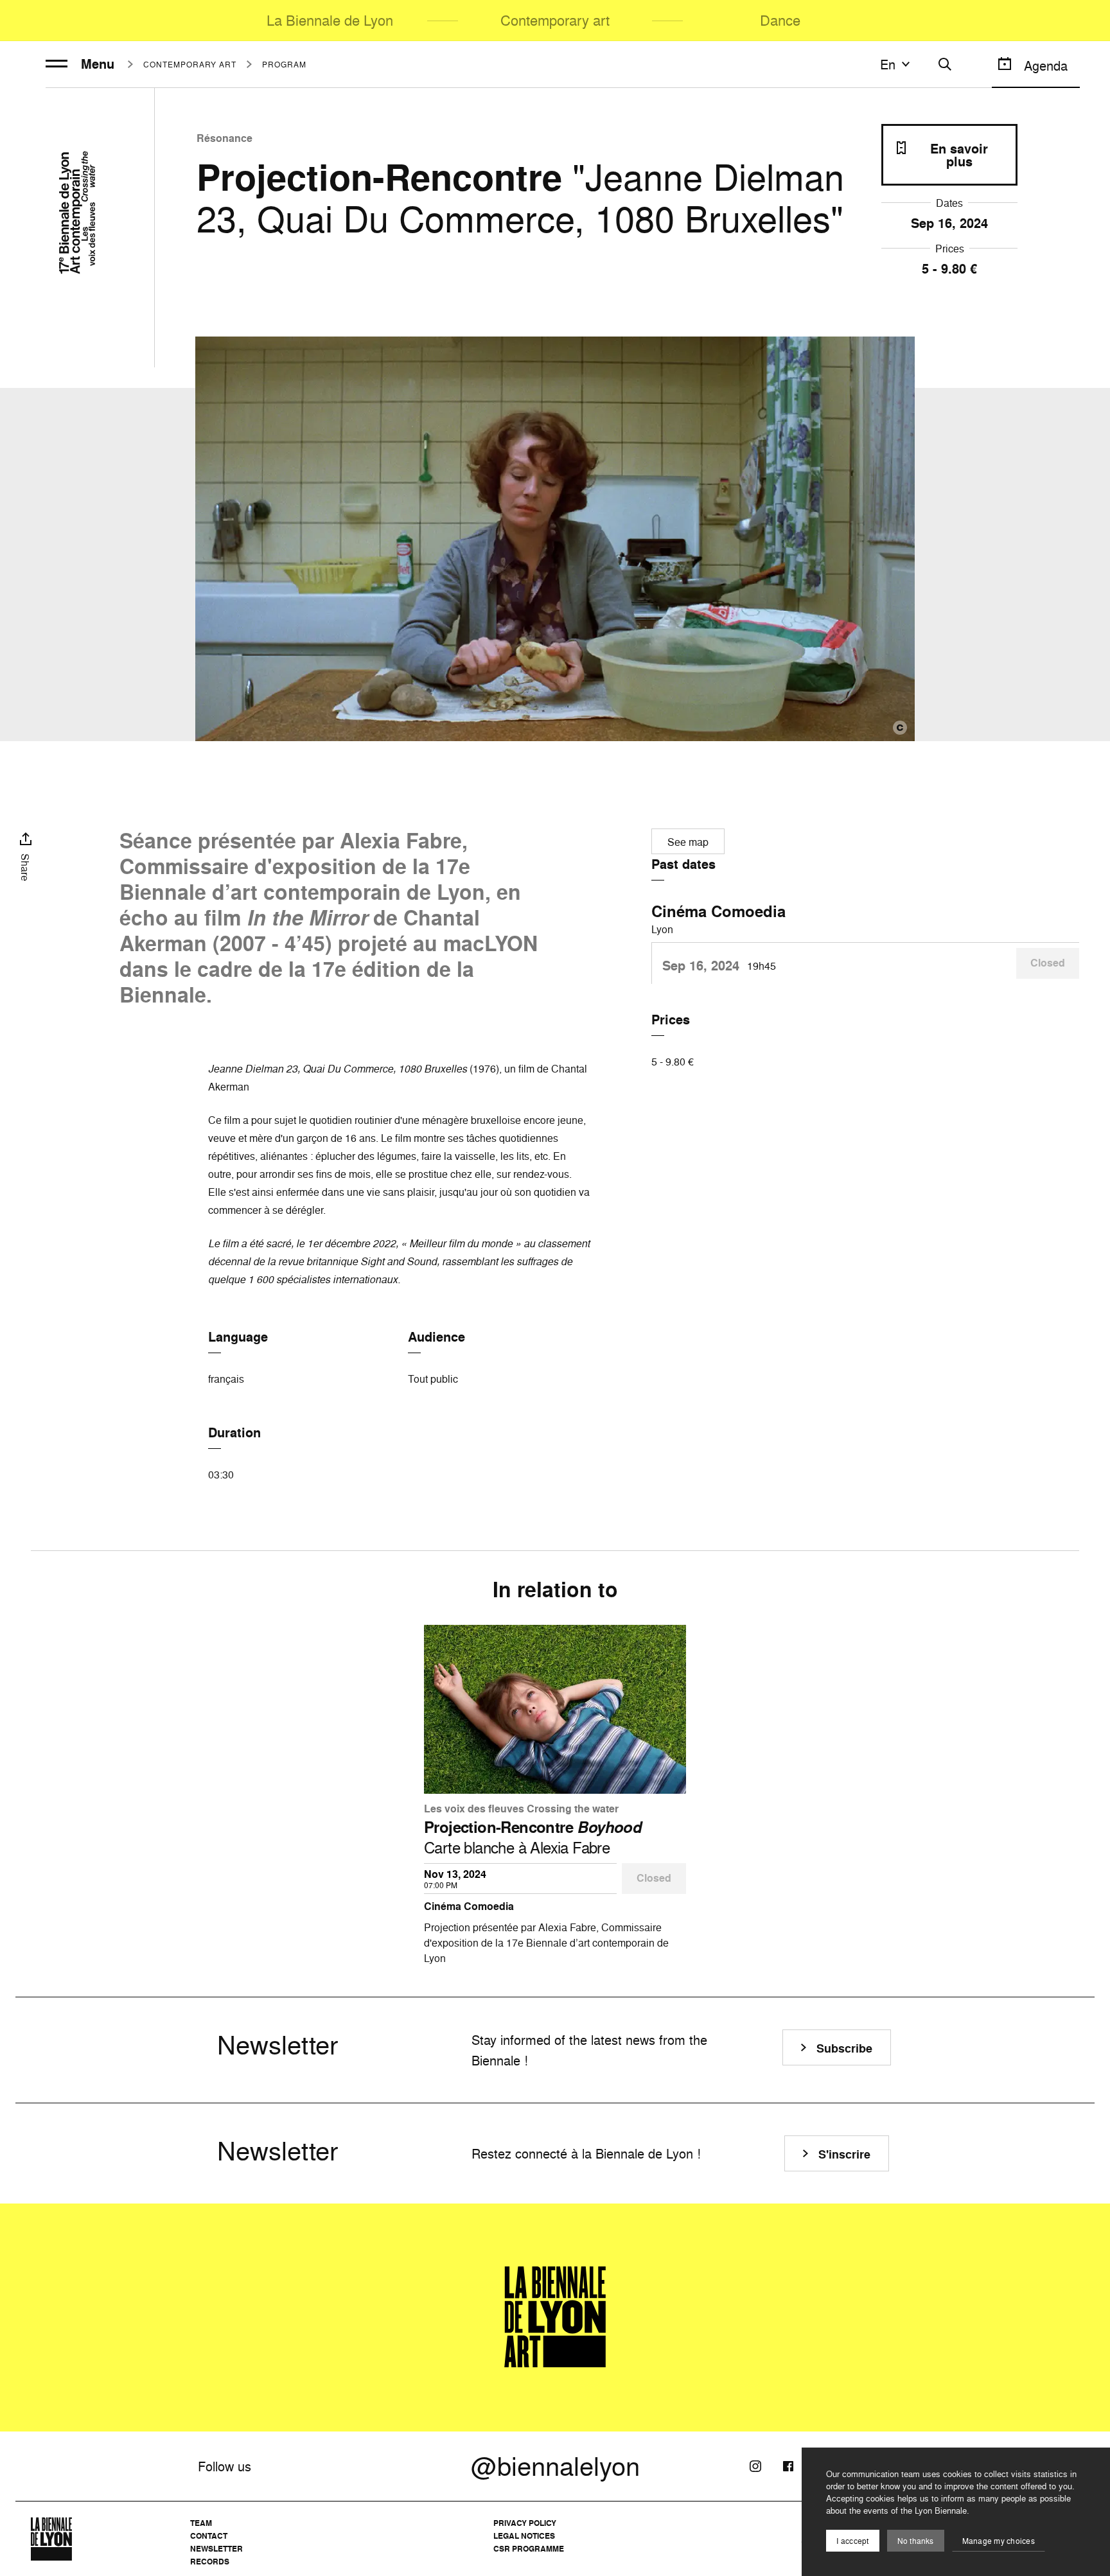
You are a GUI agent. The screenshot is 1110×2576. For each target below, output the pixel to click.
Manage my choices (999, 2541)
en (888, 64)
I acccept (852, 2541)
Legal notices (524, 2536)
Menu (98, 64)
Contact (209, 2536)
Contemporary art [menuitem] (555, 20)
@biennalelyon (555, 2466)
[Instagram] (755, 2466)
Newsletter (216, 2549)
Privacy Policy (525, 2523)
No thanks (916, 2541)
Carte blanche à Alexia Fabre (533, 1837)
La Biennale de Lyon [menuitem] (330, 20)
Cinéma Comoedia (718, 911)
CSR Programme (529, 2549)
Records (210, 2562)
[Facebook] (788, 2466)
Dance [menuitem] (780, 20)
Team (201, 2523)
